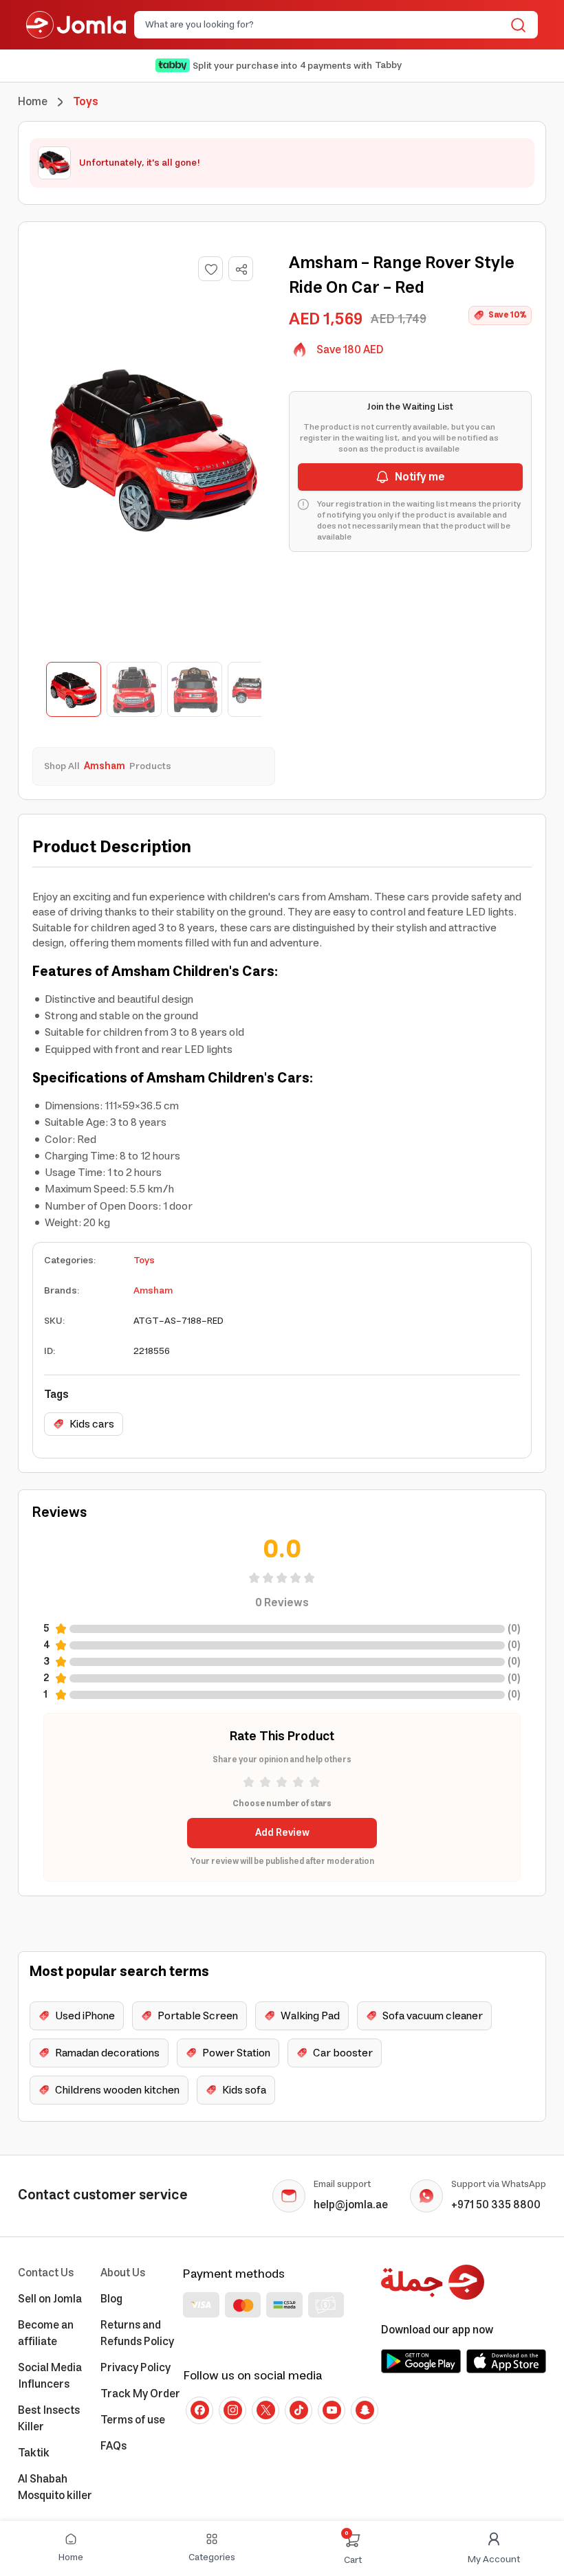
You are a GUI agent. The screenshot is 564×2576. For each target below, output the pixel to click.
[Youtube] (332, 2410)
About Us (123, 2273)
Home (33, 102)
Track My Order (140, 2394)
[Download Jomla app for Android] (421, 2361)
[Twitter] (265, 2410)
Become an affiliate (46, 2333)
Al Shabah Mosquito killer (55, 2487)
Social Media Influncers (50, 2376)
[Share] (241, 269)
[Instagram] (232, 2410)
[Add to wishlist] (210, 269)
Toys (144, 1261)
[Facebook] (199, 2410)
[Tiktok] (299, 2410)
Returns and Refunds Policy (137, 2333)
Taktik (34, 2453)
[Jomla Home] (76, 25)
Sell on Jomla (50, 2299)
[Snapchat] (365, 2410)
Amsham (153, 1291)
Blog (111, 2299)
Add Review (282, 1833)
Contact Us (46, 2273)
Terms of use (133, 2420)
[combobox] (325, 25)
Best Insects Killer (49, 2419)
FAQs (113, 2446)
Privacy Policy (135, 2368)
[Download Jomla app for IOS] (506, 2361)
